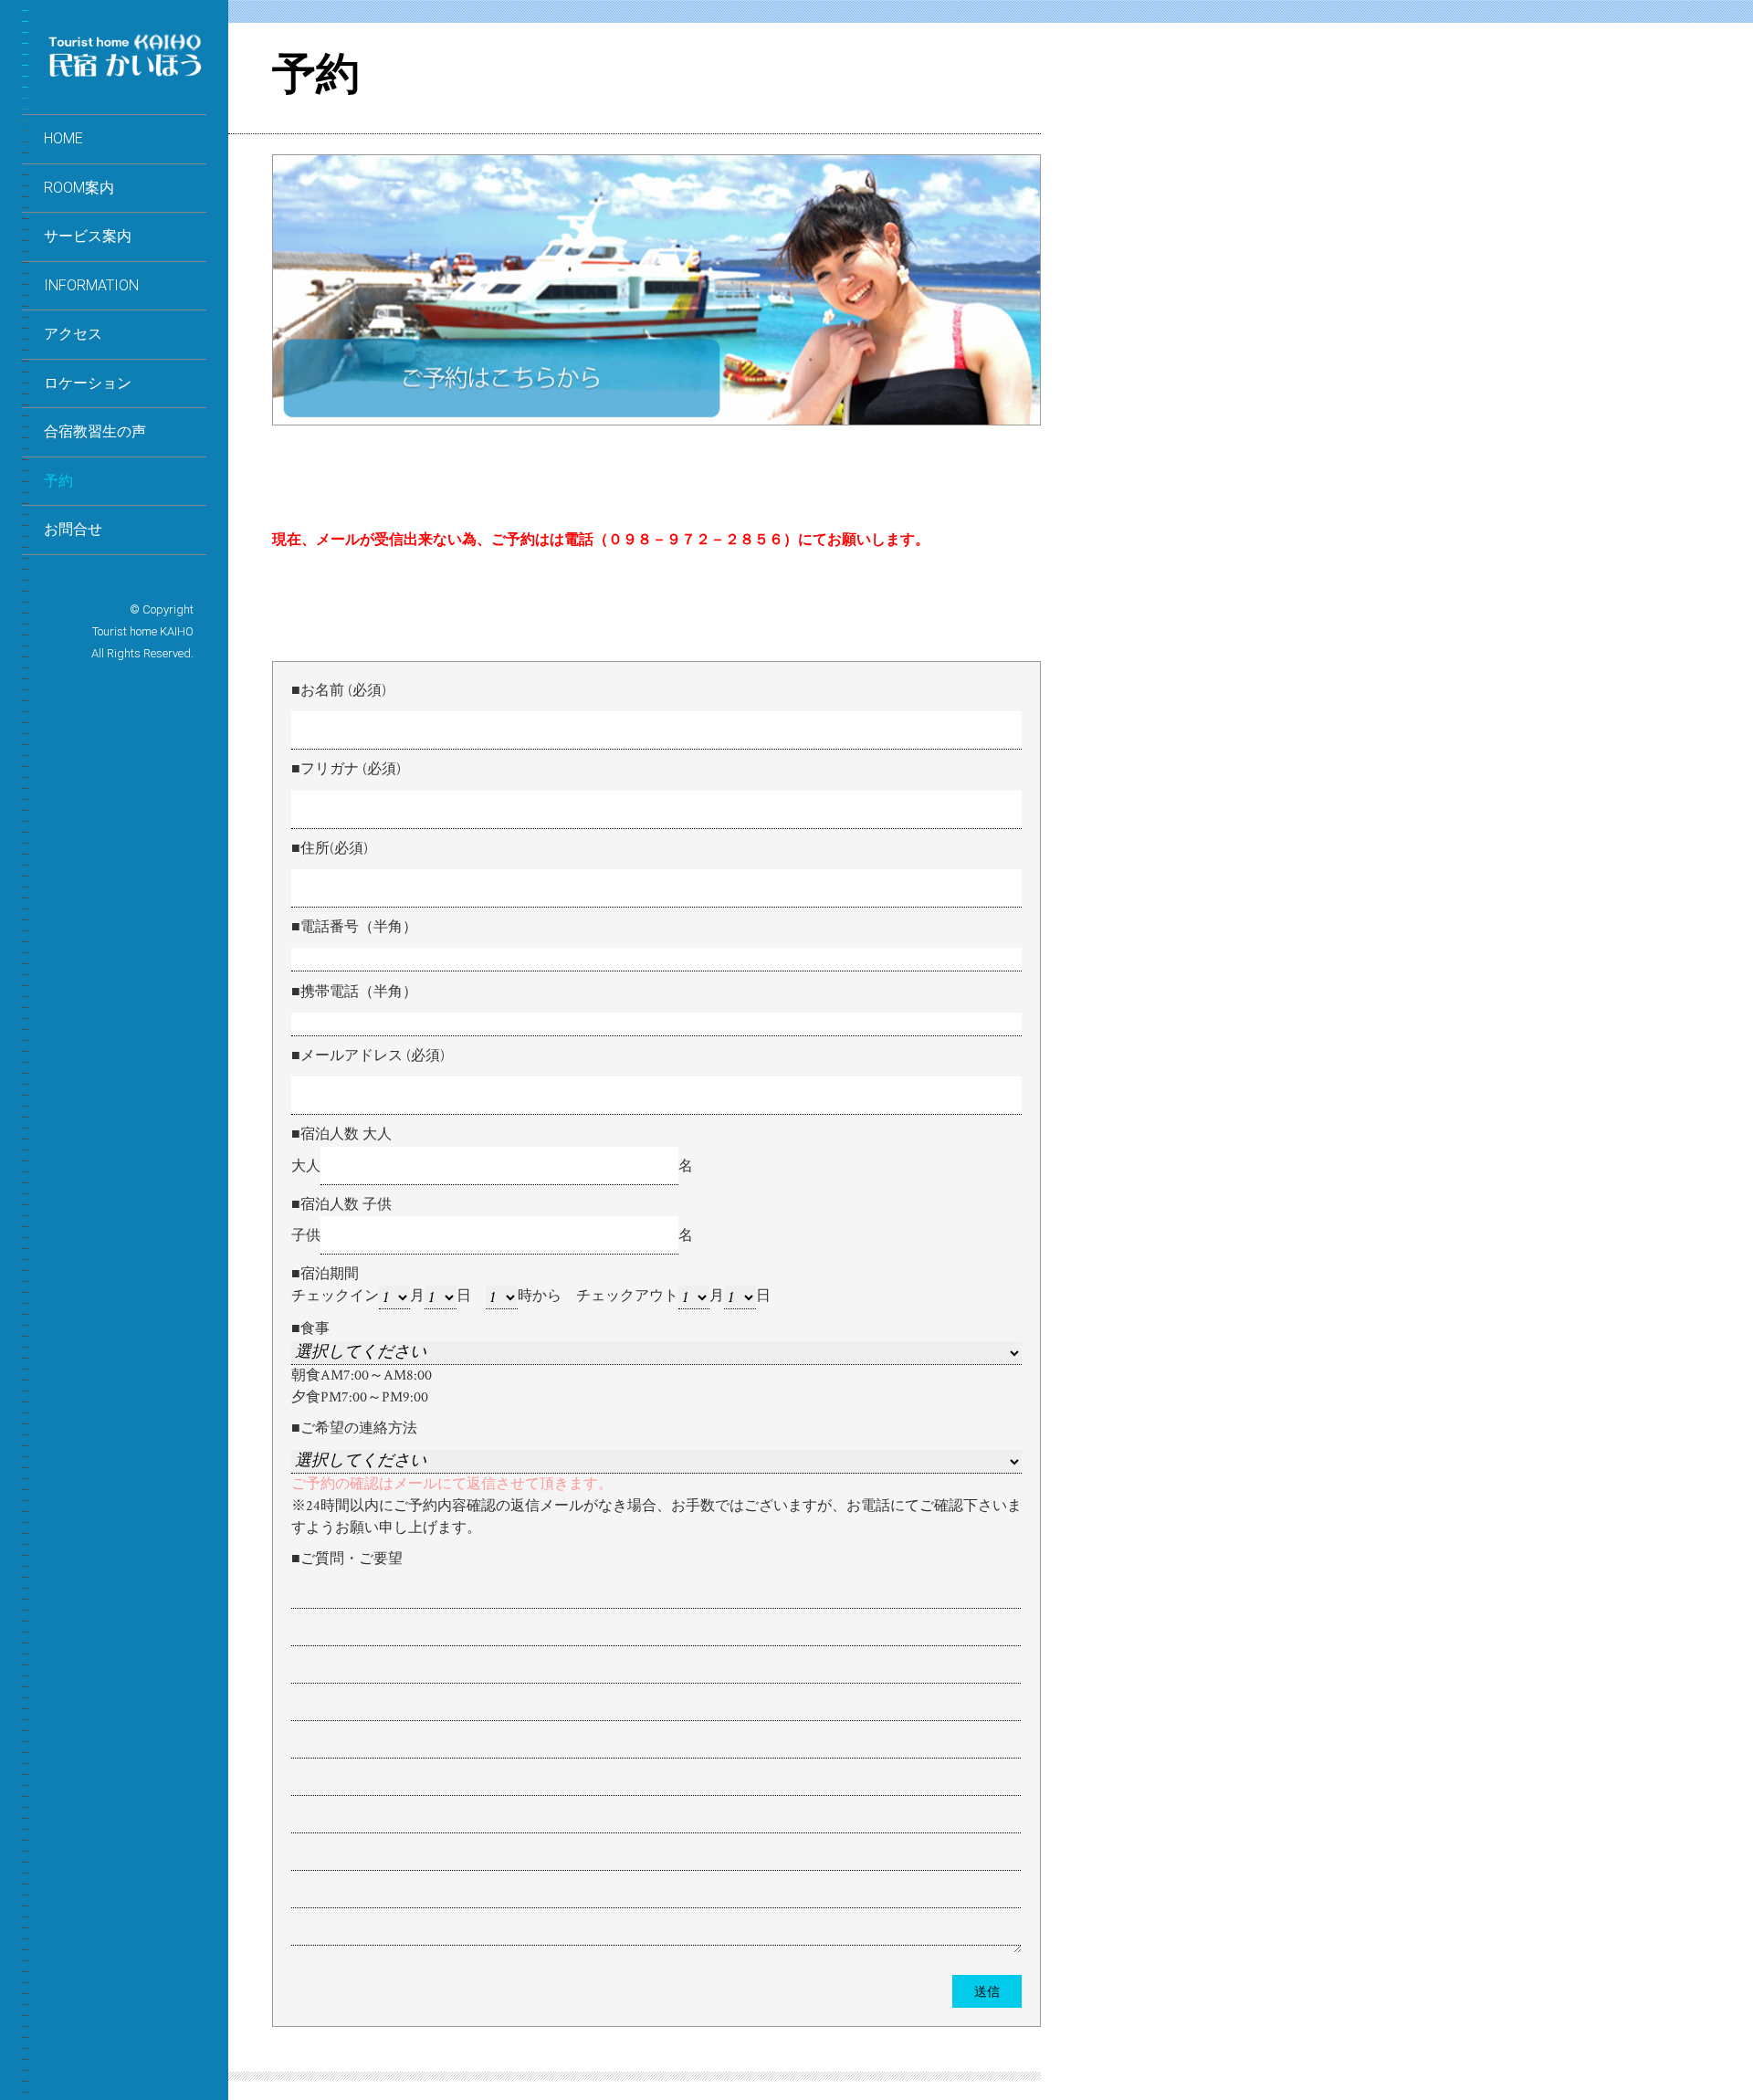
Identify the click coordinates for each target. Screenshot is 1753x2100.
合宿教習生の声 (95, 431)
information (91, 285)
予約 (58, 481)
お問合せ (73, 529)
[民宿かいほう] (125, 73)
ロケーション (88, 383)
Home (63, 138)
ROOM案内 (79, 188)
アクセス (73, 334)
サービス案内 (88, 236)
